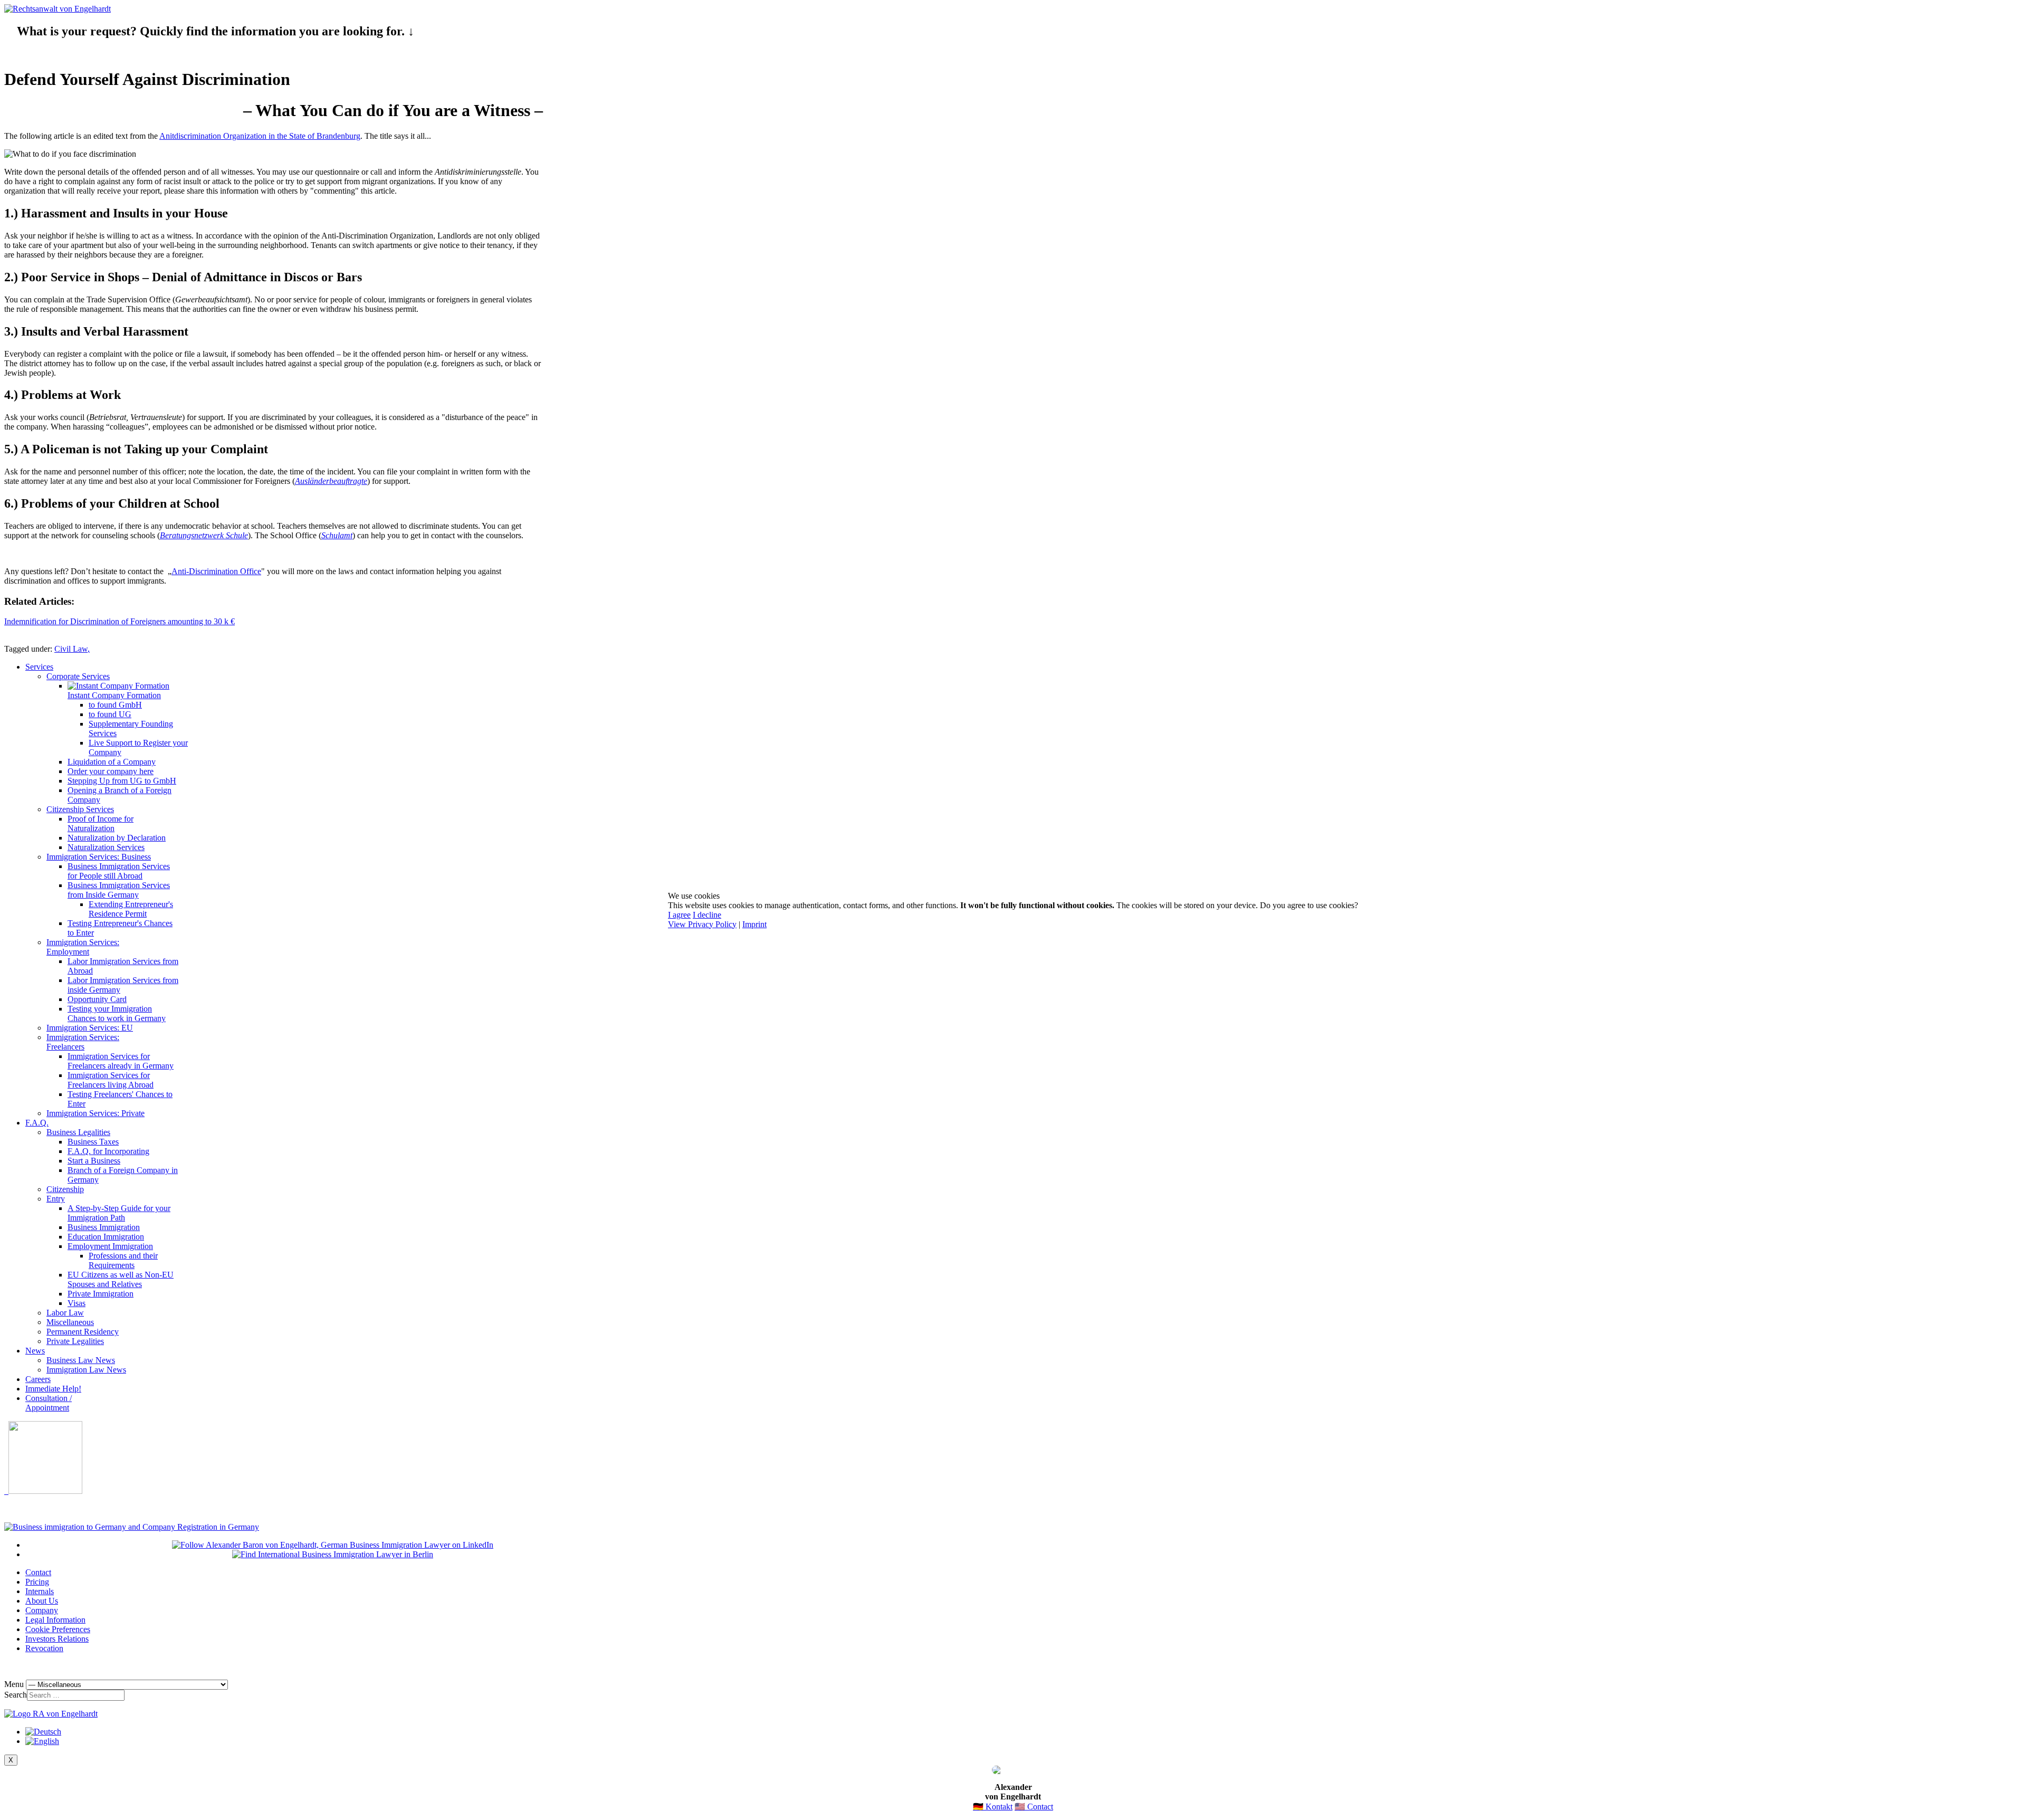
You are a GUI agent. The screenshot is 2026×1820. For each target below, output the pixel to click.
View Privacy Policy (702, 924)
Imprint (754, 924)
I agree (679, 915)
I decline (707, 915)
